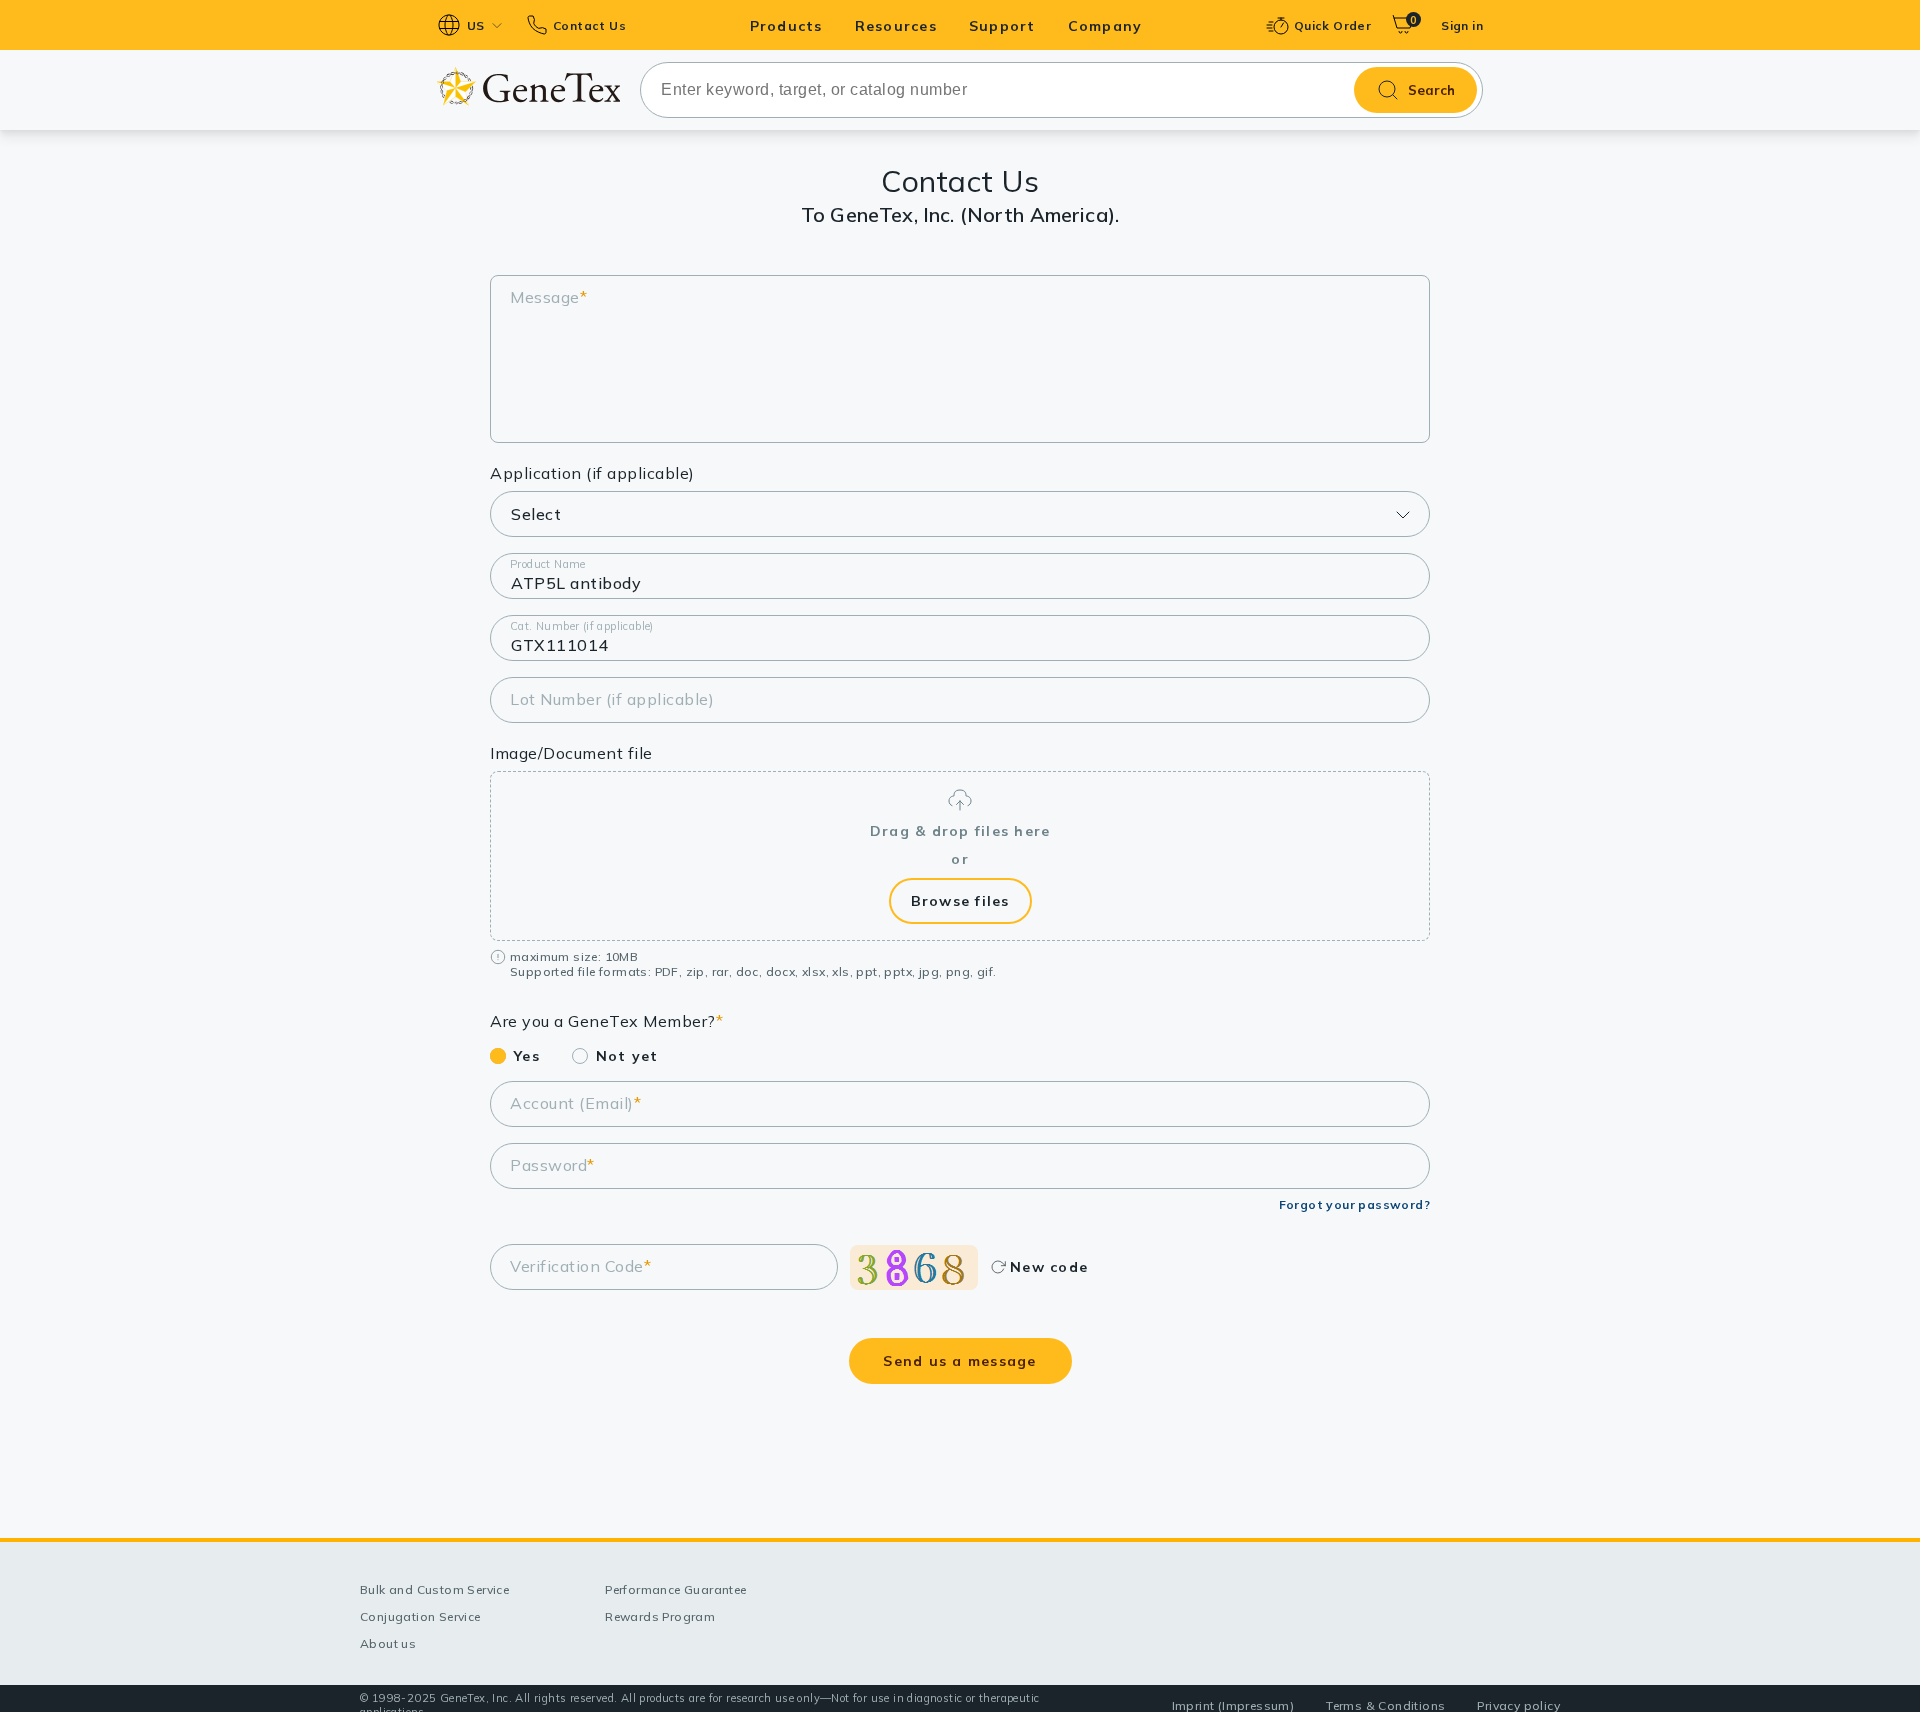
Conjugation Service (420, 1616)
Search (1431, 90)
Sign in (1462, 25)
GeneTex (528, 86)
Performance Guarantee (675, 1589)
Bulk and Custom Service (434, 1589)
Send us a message (959, 1361)
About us (388, 1643)
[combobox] (1061, 90)
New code (1049, 1267)
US (476, 25)
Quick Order (1332, 25)
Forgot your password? (1354, 1204)
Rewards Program (660, 1616)
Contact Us (589, 25)
